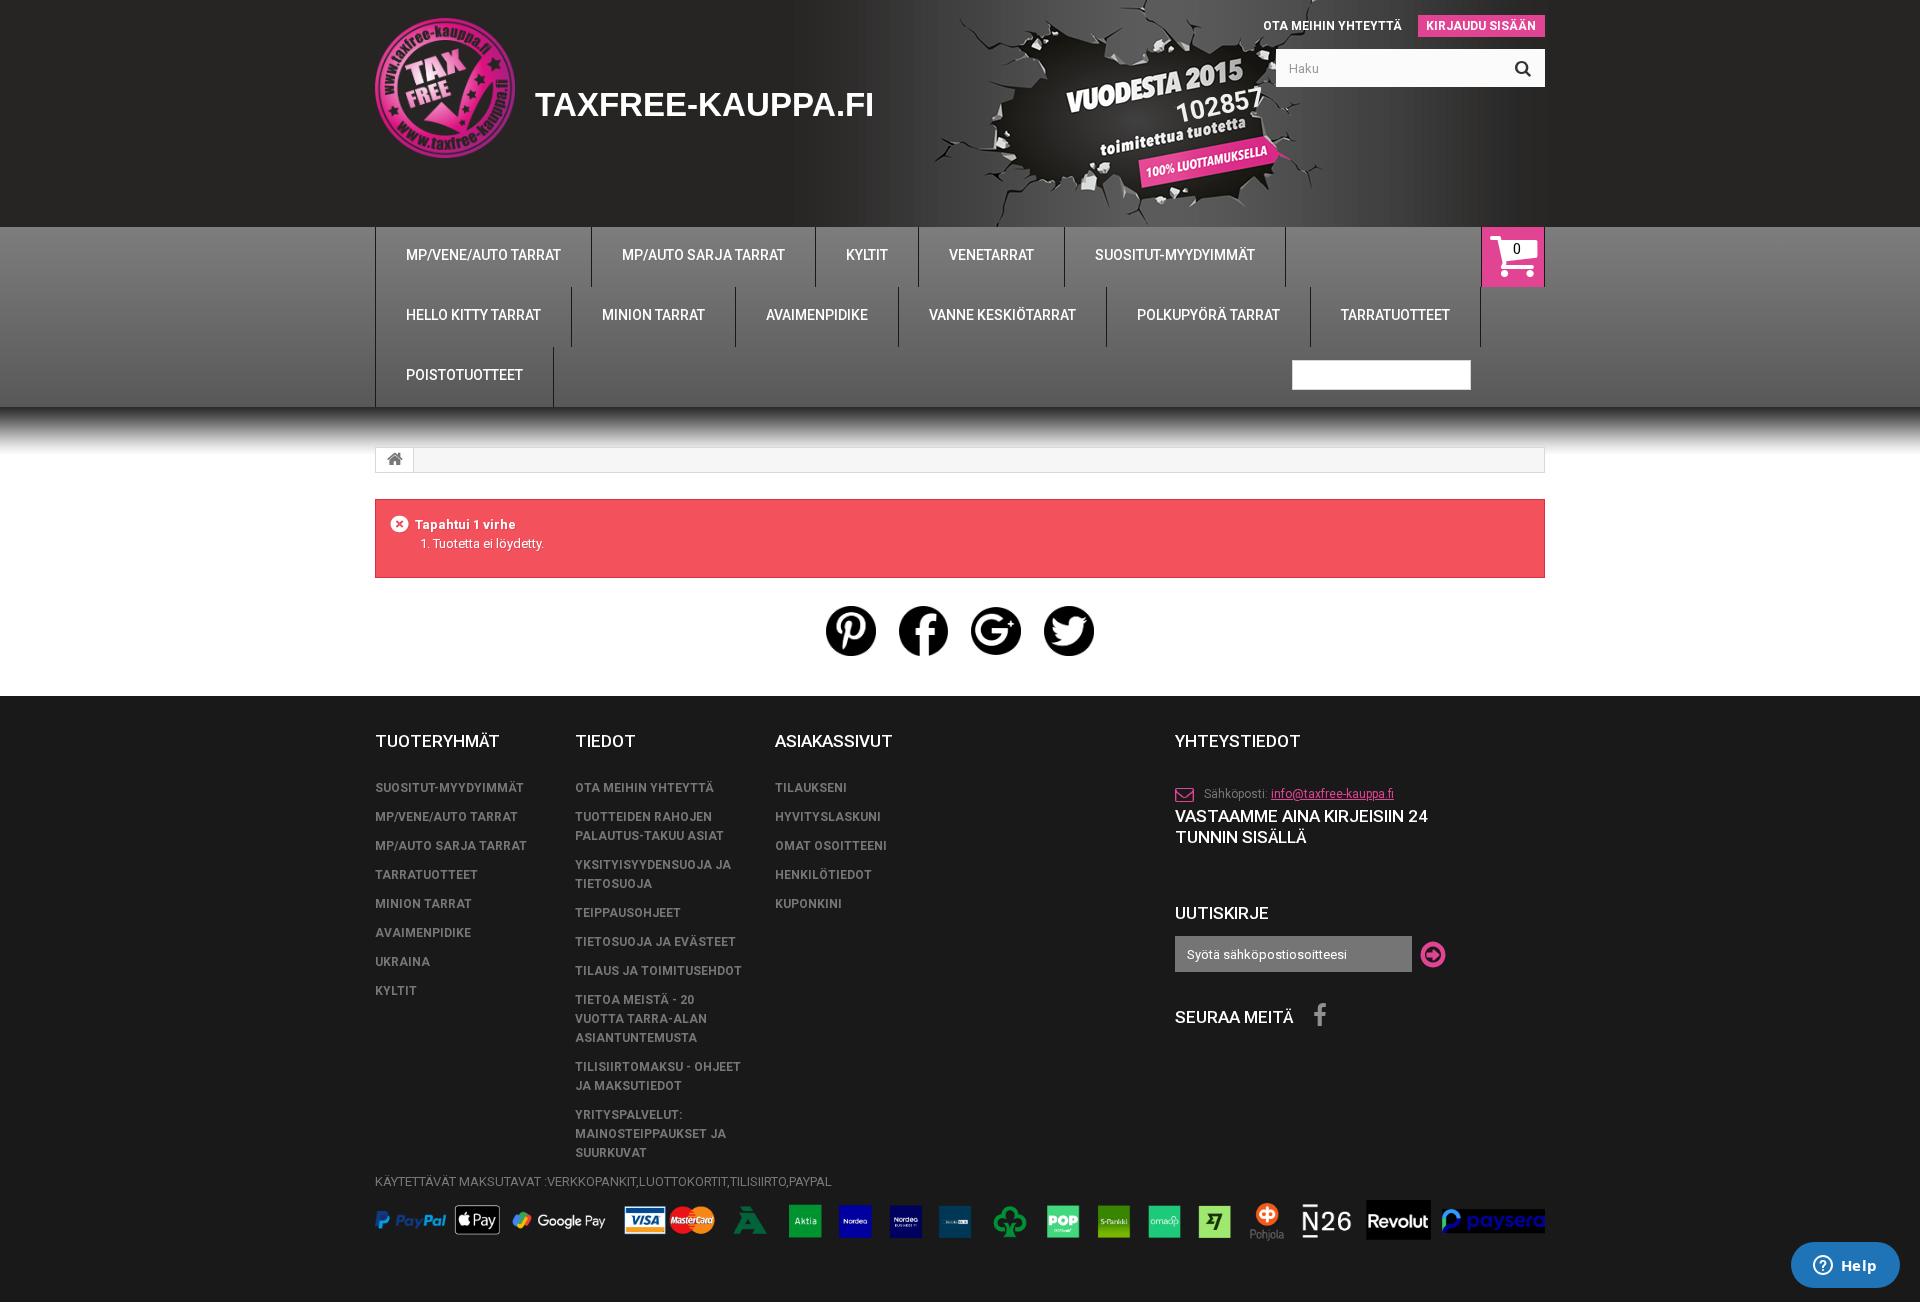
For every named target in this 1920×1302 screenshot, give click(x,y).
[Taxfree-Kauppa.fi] (445, 88)
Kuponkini (808, 904)
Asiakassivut (834, 741)
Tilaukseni (811, 788)
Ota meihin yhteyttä (1332, 26)
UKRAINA (402, 962)
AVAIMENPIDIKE (423, 933)
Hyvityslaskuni (828, 817)
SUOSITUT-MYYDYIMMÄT (449, 788)
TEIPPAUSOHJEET (628, 913)
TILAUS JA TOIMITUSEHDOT (658, 971)
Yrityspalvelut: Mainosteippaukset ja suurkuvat (650, 1134)
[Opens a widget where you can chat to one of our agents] (1845, 1267)
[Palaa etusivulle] (395, 460)
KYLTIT (396, 991)
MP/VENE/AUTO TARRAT (446, 817)
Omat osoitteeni (831, 846)
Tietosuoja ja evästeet (655, 942)
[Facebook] (1320, 1016)
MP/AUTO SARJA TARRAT (451, 846)
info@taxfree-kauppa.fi (1332, 794)
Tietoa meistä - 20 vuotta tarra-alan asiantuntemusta (641, 1019)
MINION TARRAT (423, 904)
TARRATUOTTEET (426, 875)
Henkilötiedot (823, 875)
